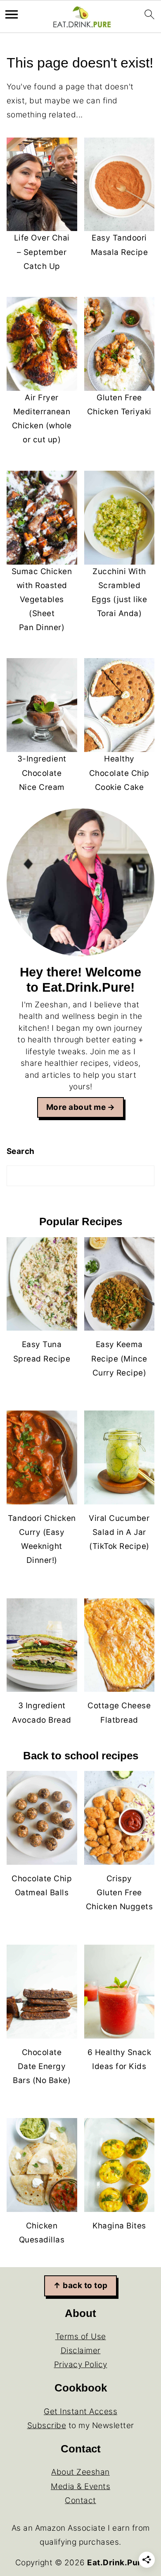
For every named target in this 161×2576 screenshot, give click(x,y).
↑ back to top (80, 2285)
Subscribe (47, 2425)
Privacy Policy (81, 2365)
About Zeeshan (80, 2472)
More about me (76, 1107)
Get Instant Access (80, 2411)
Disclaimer (81, 2351)
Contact (80, 2500)
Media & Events (80, 2486)
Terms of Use (81, 2337)
